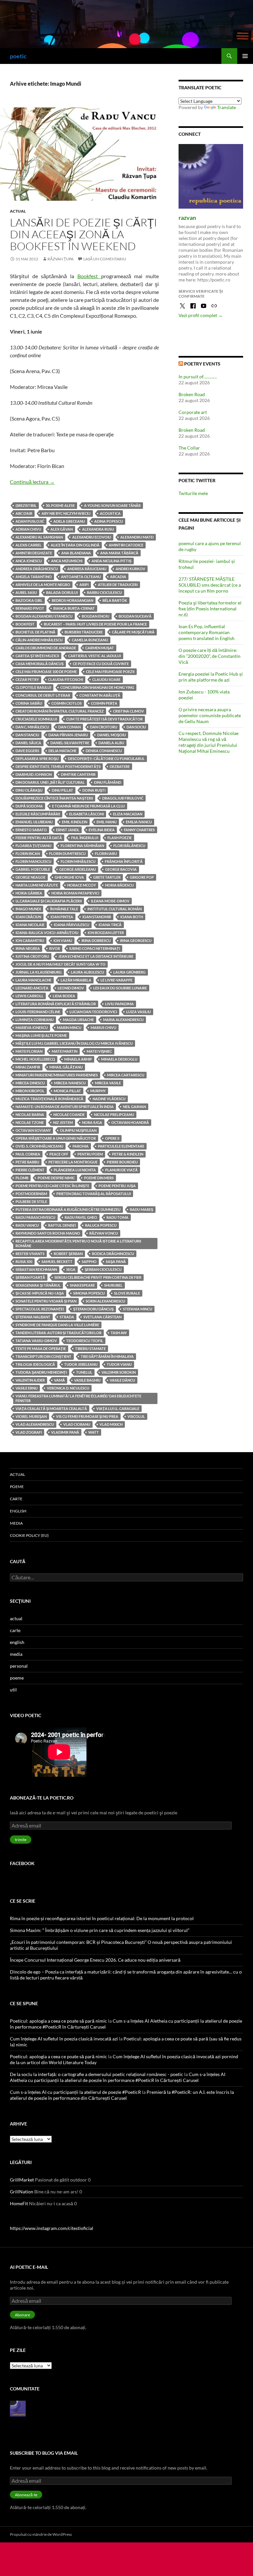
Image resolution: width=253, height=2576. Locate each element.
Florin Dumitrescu (67, 853)
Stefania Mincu (138, 1309)
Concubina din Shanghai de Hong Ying (97, 687)
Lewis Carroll (29, 996)
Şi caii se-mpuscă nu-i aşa (40, 1293)
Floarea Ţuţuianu (33, 846)
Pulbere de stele (31, 1201)
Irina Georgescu (136, 940)
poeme (17, 1487)
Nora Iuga (92, 1122)
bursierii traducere (84, 632)
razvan (187, 218)
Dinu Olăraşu (29, 790)
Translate (226, 107)
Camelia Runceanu (90, 640)
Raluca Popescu (101, 1225)
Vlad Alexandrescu (35, 1424)
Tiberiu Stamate (90, 1348)
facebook (22, 1863)
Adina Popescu (109, 521)
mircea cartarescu (126, 1075)
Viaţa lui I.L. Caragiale (118, 1408)
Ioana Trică (110, 925)
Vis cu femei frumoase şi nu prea (87, 1416)
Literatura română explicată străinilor (56, 1004)
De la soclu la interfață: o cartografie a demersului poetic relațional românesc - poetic (97, 2074)
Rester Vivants (30, 1254)
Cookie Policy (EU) (29, 1535)
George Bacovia (121, 869)
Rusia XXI (24, 1261)
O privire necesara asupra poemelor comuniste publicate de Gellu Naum (210, 715)
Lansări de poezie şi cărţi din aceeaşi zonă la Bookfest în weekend (84, 234)
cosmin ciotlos (67, 703)
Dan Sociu (136, 727)
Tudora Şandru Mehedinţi (41, 1372)
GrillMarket (22, 2180)
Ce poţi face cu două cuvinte (101, 664)
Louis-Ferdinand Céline (38, 1012)
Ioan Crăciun (28, 917)
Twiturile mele (193, 493)
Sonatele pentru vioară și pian (46, 1301)
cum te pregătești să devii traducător (104, 719)
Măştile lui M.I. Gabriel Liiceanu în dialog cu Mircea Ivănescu (74, 1043)
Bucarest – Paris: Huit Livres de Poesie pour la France (95, 624)
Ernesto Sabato (31, 830)
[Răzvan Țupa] (18, 2408)
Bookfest (89, 276)
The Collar (189, 448)
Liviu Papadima (119, 1004)
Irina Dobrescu (96, 940)
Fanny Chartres (139, 830)
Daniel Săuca (28, 743)
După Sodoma (29, 806)
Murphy (98, 1091)
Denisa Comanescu (104, 751)
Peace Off (59, 1154)
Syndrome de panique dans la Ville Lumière (57, 1325)
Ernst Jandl (68, 830)
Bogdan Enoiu (96, 616)
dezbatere (120, 766)
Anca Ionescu (29, 561)
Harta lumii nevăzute (37, 885)
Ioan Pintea (62, 917)
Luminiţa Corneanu (35, 1020)
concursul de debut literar (43, 695)
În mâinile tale (64, 909)
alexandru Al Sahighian (39, 537)
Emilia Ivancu (139, 822)
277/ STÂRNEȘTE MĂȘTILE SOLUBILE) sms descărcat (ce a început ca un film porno (210, 585)
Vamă (59, 1380)
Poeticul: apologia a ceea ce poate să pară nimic (58, 2021)
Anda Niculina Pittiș (112, 561)
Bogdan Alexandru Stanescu (44, 616)
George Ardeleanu (78, 869)
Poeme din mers (99, 1178)
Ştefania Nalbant (33, 1317)
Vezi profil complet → (201, 315)
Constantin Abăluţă (100, 695)
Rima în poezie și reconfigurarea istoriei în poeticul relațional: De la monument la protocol (102, 1918)
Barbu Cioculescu (104, 592)
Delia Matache (62, 751)
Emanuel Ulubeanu (34, 822)
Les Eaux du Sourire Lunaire (120, 988)
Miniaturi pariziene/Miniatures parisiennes (57, 1075)
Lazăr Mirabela (76, 980)
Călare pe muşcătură (133, 632)
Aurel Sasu (26, 592)
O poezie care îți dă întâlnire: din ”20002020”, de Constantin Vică (210, 656)
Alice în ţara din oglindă (75, 545)
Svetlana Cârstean (102, 1317)
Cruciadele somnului (36, 719)
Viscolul (136, 1416)
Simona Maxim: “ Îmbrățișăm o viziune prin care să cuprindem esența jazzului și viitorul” (100, 1930)
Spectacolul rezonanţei (40, 1309)
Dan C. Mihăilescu (32, 727)
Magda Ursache (78, 1020)
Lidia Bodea (64, 996)
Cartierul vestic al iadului (95, 656)
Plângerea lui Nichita (75, 1170)
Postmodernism (31, 1194)
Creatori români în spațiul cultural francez (60, 711)
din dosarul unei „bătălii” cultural (50, 782)
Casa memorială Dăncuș (40, 664)
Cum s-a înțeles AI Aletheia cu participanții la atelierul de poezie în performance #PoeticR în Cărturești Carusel (118, 2077)
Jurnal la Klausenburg (39, 972)
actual (18, 211)
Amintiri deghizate (34, 553)
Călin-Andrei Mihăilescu (39, 640)
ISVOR (55, 948)
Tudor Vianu (119, 1364)
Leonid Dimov (71, 988)
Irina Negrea (28, 948)
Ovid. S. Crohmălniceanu (39, 1146)
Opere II (112, 1138)
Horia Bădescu (119, 885)
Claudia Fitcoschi (66, 679)
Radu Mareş (141, 1209)
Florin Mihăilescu (78, 861)
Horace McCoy (82, 885)
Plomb (22, 1178)
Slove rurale (127, 1293)
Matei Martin (65, 1051)
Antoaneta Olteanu (81, 577)
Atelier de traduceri (118, 585)
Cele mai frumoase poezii (110, 672)
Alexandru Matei (137, 537)
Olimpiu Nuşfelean (78, 1130)
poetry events (202, 364)
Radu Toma (117, 1217)
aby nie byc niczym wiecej (66, 513)
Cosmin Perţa (104, 703)
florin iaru (106, 853)
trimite (21, 1840)
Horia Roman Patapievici (75, 893)
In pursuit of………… (198, 377)
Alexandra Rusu (98, 529)
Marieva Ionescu (32, 1027)
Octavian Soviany (33, 1130)
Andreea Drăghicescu (37, 569)
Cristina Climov (128, 711)
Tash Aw (119, 1333)
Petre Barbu (27, 1162)
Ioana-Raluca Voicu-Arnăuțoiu (47, 933)
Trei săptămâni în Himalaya (107, 1356)
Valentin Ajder (30, 1380)
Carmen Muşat (100, 648)
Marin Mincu (69, 1027)
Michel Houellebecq (35, 1059)
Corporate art (193, 412)
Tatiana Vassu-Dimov (36, 1341)
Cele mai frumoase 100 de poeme (46, 672)
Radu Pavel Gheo (81, 1217)
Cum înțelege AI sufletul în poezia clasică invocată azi (64, 2039)
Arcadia (118, 577)
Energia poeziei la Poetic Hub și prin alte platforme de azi (211, 677)
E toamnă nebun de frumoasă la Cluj (88, 806)
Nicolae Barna (30, 1114)
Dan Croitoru (104, 727)
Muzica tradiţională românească (49, 1099)
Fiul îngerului (85, 838)
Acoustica (110, 513)
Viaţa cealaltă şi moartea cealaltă (51, 1408)
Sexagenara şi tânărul (38, 1285)
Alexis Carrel (28, 545)
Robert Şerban (68, 1254)
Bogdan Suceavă (135, 616)
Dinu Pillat (62, 790)
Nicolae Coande (69, 1114)
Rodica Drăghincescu (113, 1254)
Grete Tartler (107, 877)
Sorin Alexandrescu (105, 1301)
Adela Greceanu (69, 521)
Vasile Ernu (27, 1388)
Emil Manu (107, 822)
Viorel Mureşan (31, 1416)
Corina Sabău (29, 703)
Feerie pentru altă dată (39, 838)
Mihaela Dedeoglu (119, 1059)
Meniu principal (245, 56)
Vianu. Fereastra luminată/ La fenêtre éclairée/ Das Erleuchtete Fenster (78, 1398)
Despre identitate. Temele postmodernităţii (58, 766)
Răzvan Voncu (104, 1233)
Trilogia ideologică (35, 1364)
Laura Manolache (33, 980)
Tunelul (84, 1372)
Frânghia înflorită (124, 861)
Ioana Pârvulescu (71, 925)
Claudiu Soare (106, 679)
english (18, 1511)
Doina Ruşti (94, 790)
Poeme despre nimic (56, 1178)
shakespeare (82, 1285)
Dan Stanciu (27, 735)
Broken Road (192, 394)
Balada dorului (62, 592)
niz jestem (63, 1122)
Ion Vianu (63, 940)
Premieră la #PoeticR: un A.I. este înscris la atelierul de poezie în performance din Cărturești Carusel (122, 2095)
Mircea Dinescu (30, 1083)
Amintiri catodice (126, 545)
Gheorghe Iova (69, 877)
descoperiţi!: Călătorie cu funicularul (106, 759)
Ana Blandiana (76, 553)
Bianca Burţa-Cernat (74, 608)
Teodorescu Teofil (85, 1341)
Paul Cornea (28, 1154)
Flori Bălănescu (129, 846)
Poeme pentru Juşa (117, 1186)
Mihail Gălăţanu (66, 1067)
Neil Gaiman (134, 1107)
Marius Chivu (103, 1027)
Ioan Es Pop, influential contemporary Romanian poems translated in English (207, 632)
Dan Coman (70, 727)
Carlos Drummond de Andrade (46, 648)
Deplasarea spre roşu (37, 759)
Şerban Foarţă (30, 1277)
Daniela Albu (111, 743)
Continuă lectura (32, 482)
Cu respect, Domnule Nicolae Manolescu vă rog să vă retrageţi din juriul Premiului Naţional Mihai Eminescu (209, 742)
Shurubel (113, 1285)
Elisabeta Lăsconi (86, 814)
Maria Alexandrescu (123, 1020)
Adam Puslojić (30, 521)
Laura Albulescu (87, 972)
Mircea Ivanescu (70, 1083)
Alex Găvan (62, 529)
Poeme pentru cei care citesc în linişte (52, 1186)
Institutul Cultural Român (114, 909)
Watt (94, 1432)
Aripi (84, 585)
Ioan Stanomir (97, 917)
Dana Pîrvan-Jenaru (68, 735)
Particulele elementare (121, 1146)
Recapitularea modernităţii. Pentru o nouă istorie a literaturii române (78, 1243)
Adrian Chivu (28, 529)
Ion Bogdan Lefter (106, 933)
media (16, 1523)
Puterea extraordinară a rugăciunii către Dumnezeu (68, 1209)
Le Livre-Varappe (116, 980)
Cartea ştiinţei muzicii (37, 656)
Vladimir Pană (65, 1432)
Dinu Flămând (108, 782)
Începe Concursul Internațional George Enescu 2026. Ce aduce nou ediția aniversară (95, 1960)
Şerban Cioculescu (103, 1269)
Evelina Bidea (102, 830)
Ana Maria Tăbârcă (119, 553)
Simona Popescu (89, 1293)
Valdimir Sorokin (119, 1372)
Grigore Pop (142, 877)
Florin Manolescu (33, 861)
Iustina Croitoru (32, 956)
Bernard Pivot (30, 608)
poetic (18, 56)
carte (16, 1499)
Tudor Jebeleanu (81, 1364)
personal (19, 1666)
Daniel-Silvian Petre (70, 743)
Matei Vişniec (99, 1051)
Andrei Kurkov (130, 569)
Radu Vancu (27, 1225)
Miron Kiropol (30, 1091)
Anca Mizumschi (67, 561)
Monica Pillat (67, 1091)
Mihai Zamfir (28, 1067)
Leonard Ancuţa (32, 988)
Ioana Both (132, 917)
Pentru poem (90, 1154)
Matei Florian (29, 1051)
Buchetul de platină (35, 632)
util (13, 1690)
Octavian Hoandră (130, 1122)
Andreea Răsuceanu (87, 569)
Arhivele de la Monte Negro (43, 585)
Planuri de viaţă (121, 1170)
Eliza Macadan (128, 814)
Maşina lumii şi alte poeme (41, 1035)
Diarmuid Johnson (34, 774)
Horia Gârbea (29, 893)
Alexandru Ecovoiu (92, 537)
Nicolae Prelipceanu (114, 1114)
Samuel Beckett (57, 1261)
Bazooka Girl (29, 600)
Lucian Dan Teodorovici (93, 1012)
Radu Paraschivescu (35, 1217)
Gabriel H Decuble (33, 869)
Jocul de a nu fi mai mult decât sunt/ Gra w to (60, 964)
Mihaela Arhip (78, 1059)
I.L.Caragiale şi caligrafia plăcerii (49, 901)
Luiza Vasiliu (139, 1012)
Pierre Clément (30, 1170)
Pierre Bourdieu (122, 1162)
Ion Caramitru (30, 940)
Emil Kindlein (75, 822)
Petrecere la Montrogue (73, 1162)
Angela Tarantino (34, 577)
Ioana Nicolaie (30, 925)
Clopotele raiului (33, 687)
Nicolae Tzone (30, 1122)
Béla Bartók (115, 600)
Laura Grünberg (129, 972)
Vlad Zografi (29, 1432)
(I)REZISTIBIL (26, 505)
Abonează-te (26, 2495)
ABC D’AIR (24, 513)
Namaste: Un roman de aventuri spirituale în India (65, 1107)
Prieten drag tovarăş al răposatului (94, 1194)
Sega (71, 1269)
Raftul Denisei (62, 1225)
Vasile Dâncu (122, 1380)
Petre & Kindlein (128, 1154)
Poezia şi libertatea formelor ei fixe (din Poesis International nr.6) (210, 609)
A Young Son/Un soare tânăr (112, 505)
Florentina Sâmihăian (82, 846)
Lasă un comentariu (105, 259)
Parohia (81, 1146)
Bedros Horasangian (72, 600)
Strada (67, 1317)
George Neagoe (30, 877)
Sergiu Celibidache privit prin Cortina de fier (98, 1277)
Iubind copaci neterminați (95, 948)
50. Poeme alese (60, 505)
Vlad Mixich (111, 1424)
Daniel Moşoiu (112, 735)
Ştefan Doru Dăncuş (93, 1309)
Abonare (22, 2315)
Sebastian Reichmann (36, 1269)
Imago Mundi (28, 909)
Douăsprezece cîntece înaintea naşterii (54, 798)
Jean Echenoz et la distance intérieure (96, 956)
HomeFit (19, 2203)
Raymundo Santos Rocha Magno (48, 1233)
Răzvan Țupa (60, 259)
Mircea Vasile (108, 1083)
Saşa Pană (116, 1261)
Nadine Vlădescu (109, 1099)
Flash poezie (120, 838)
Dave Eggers (27, 751)
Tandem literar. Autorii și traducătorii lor (58, 1333)
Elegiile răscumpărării (38, 814)
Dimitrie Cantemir (78, 774)
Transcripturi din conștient (43, 1356)
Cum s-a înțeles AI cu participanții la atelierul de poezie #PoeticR (75, 2092)
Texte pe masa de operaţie (41, 1348)
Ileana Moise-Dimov (110, 901)
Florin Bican (28, 853)
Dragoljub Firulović (123, 798)
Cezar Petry (27, 679)
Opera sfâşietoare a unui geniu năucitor (56, 1138)
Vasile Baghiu (87, 1380)
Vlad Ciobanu (77, 1424)
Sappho (89, 1261)
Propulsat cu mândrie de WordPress (41, 2534)
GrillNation (22, 2192)
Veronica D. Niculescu (68, 1388)
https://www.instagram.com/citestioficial (52, 2228)
